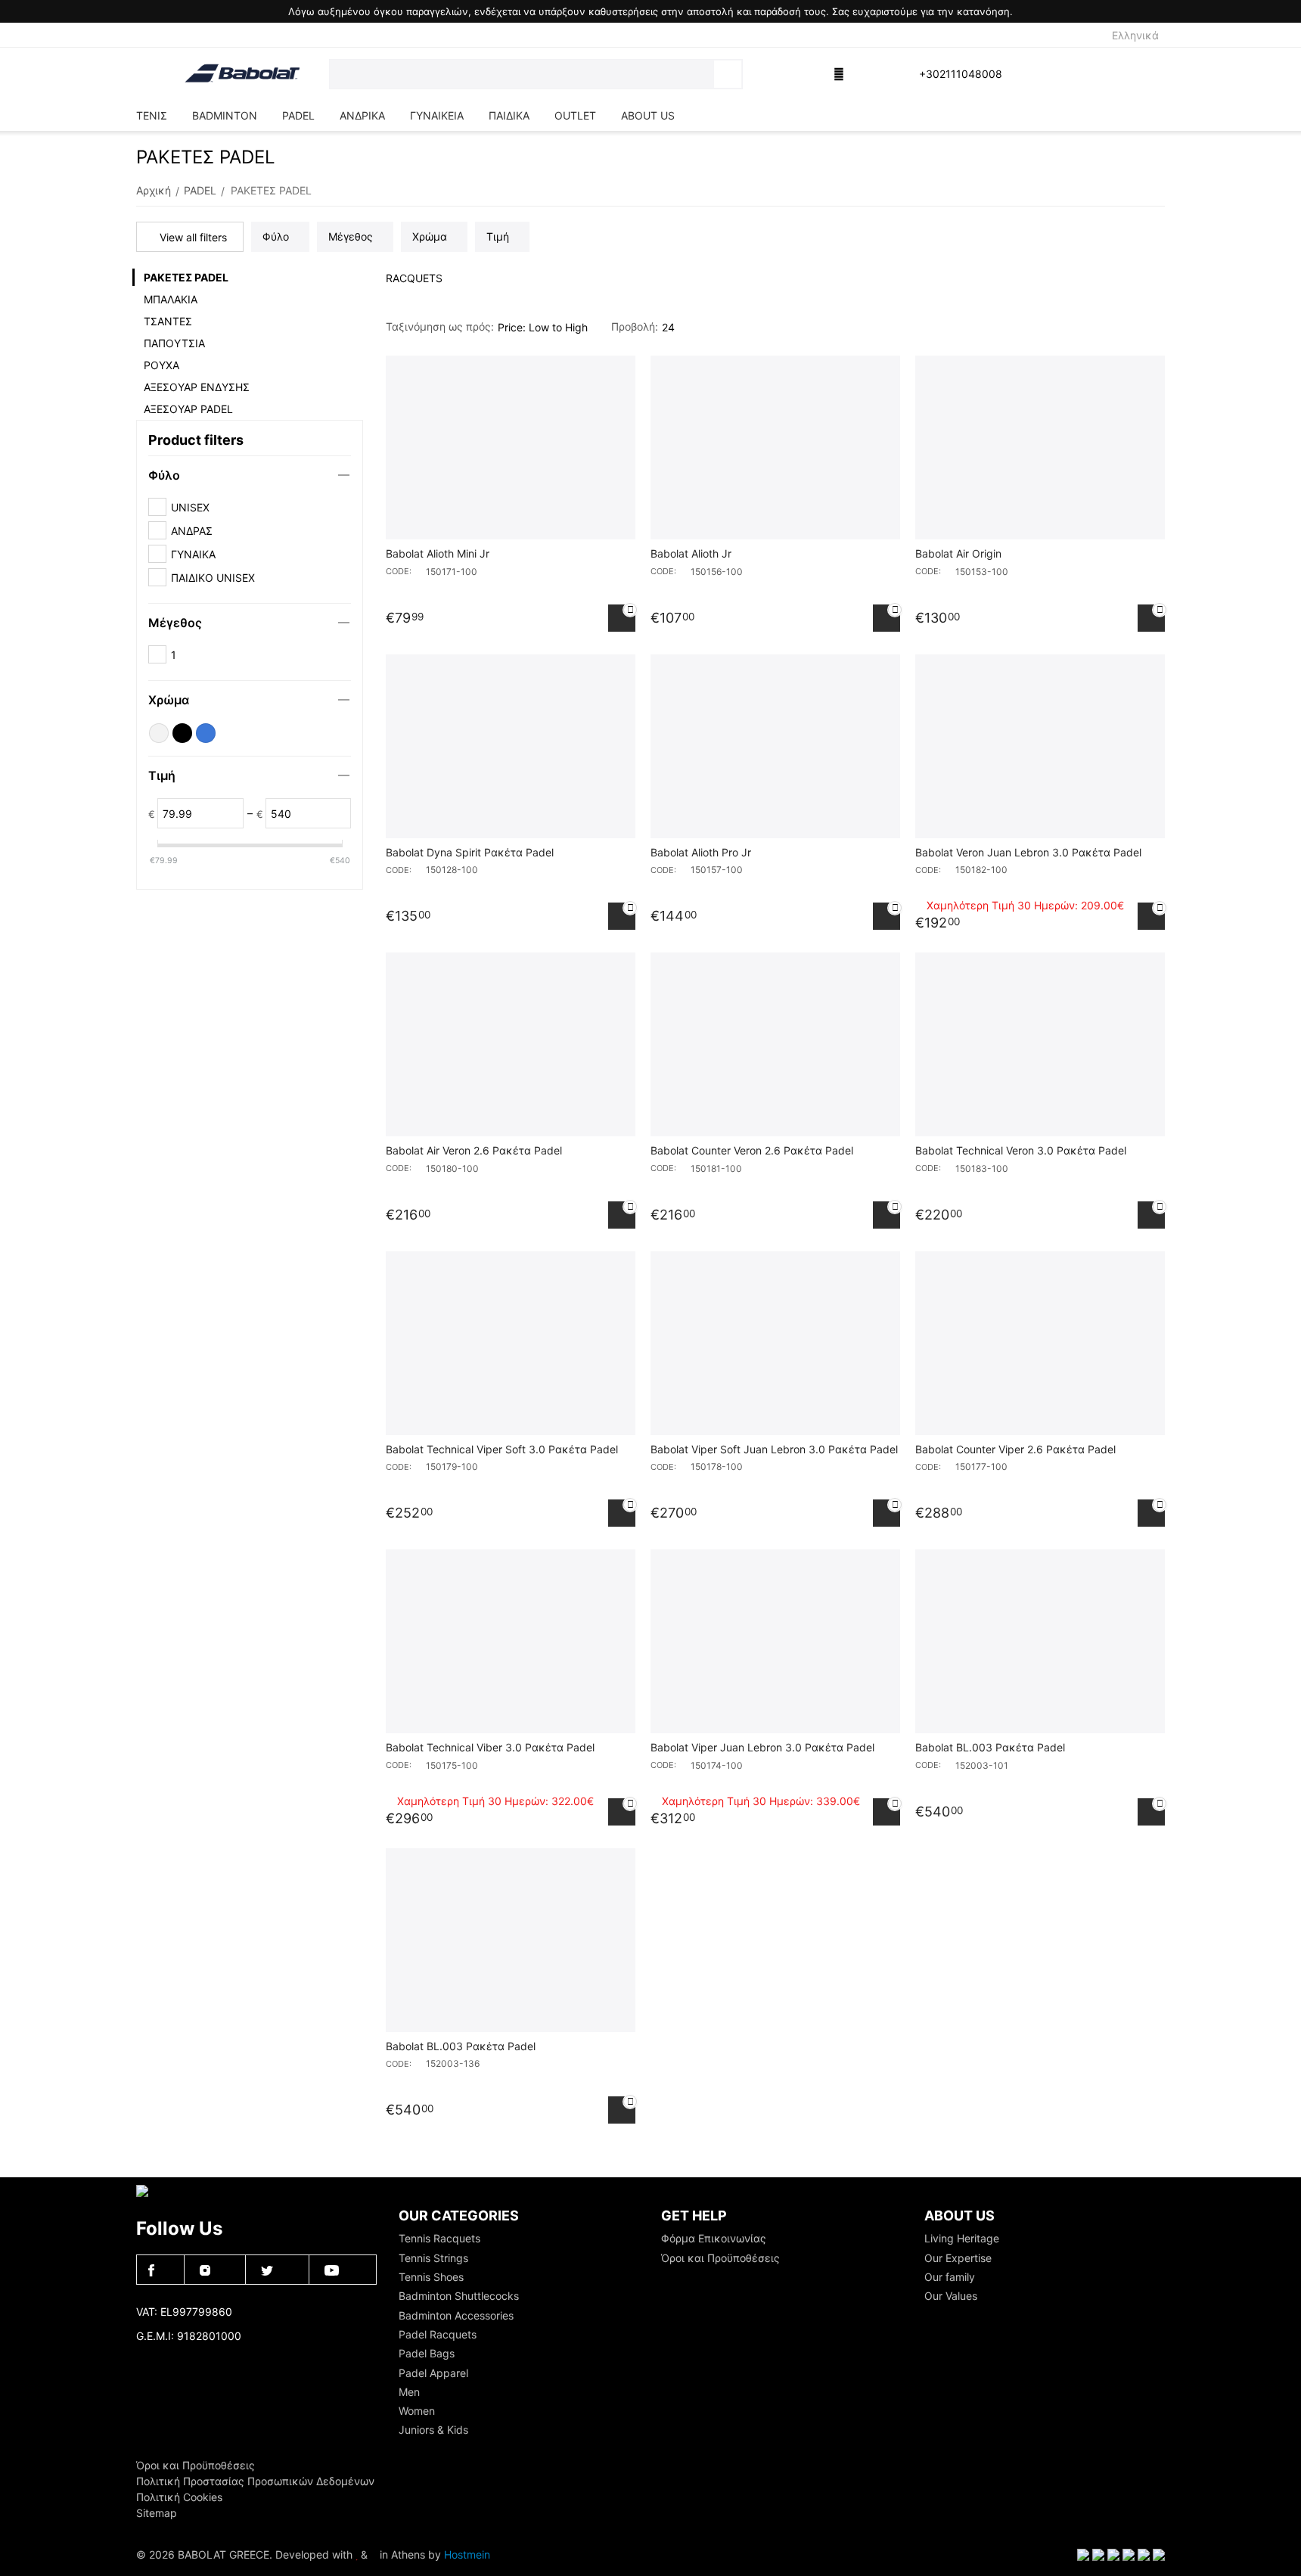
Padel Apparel (433, 2373)
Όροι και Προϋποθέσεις (720, 2258)
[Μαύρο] (182, 733)
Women (417, 2411)
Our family (950, 2277)
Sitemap (157, 2513)
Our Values (951, 2296)
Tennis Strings (433, 2258)
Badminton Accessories (456, 2315)
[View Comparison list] (765, 74)
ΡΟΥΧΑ (161, 365)
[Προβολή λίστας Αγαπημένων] (803, 74)
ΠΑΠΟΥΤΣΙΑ (174, 343)
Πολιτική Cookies (179, 2497)
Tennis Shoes (431, 2277)
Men (409, 2392)
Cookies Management (190, 2361)
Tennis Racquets (439, 2238)
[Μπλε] (206, 733)
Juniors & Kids (433, 2430)
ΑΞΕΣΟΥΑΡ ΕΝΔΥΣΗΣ (197, 387)
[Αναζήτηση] (728, 74)
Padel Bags (427, 2353)
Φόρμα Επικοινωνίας (714, 2238)
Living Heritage (962, 2238)
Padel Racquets (438, 2334)
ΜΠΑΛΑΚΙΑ (171, 299)
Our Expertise (958, 2258)
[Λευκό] (159, 733)
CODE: (399, 571)
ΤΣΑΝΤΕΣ (168, 321)
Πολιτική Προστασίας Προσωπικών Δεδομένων (255, 2481)
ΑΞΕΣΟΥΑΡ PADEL (188, 409)
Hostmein (467, 2554)
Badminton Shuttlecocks (459, 2296)
